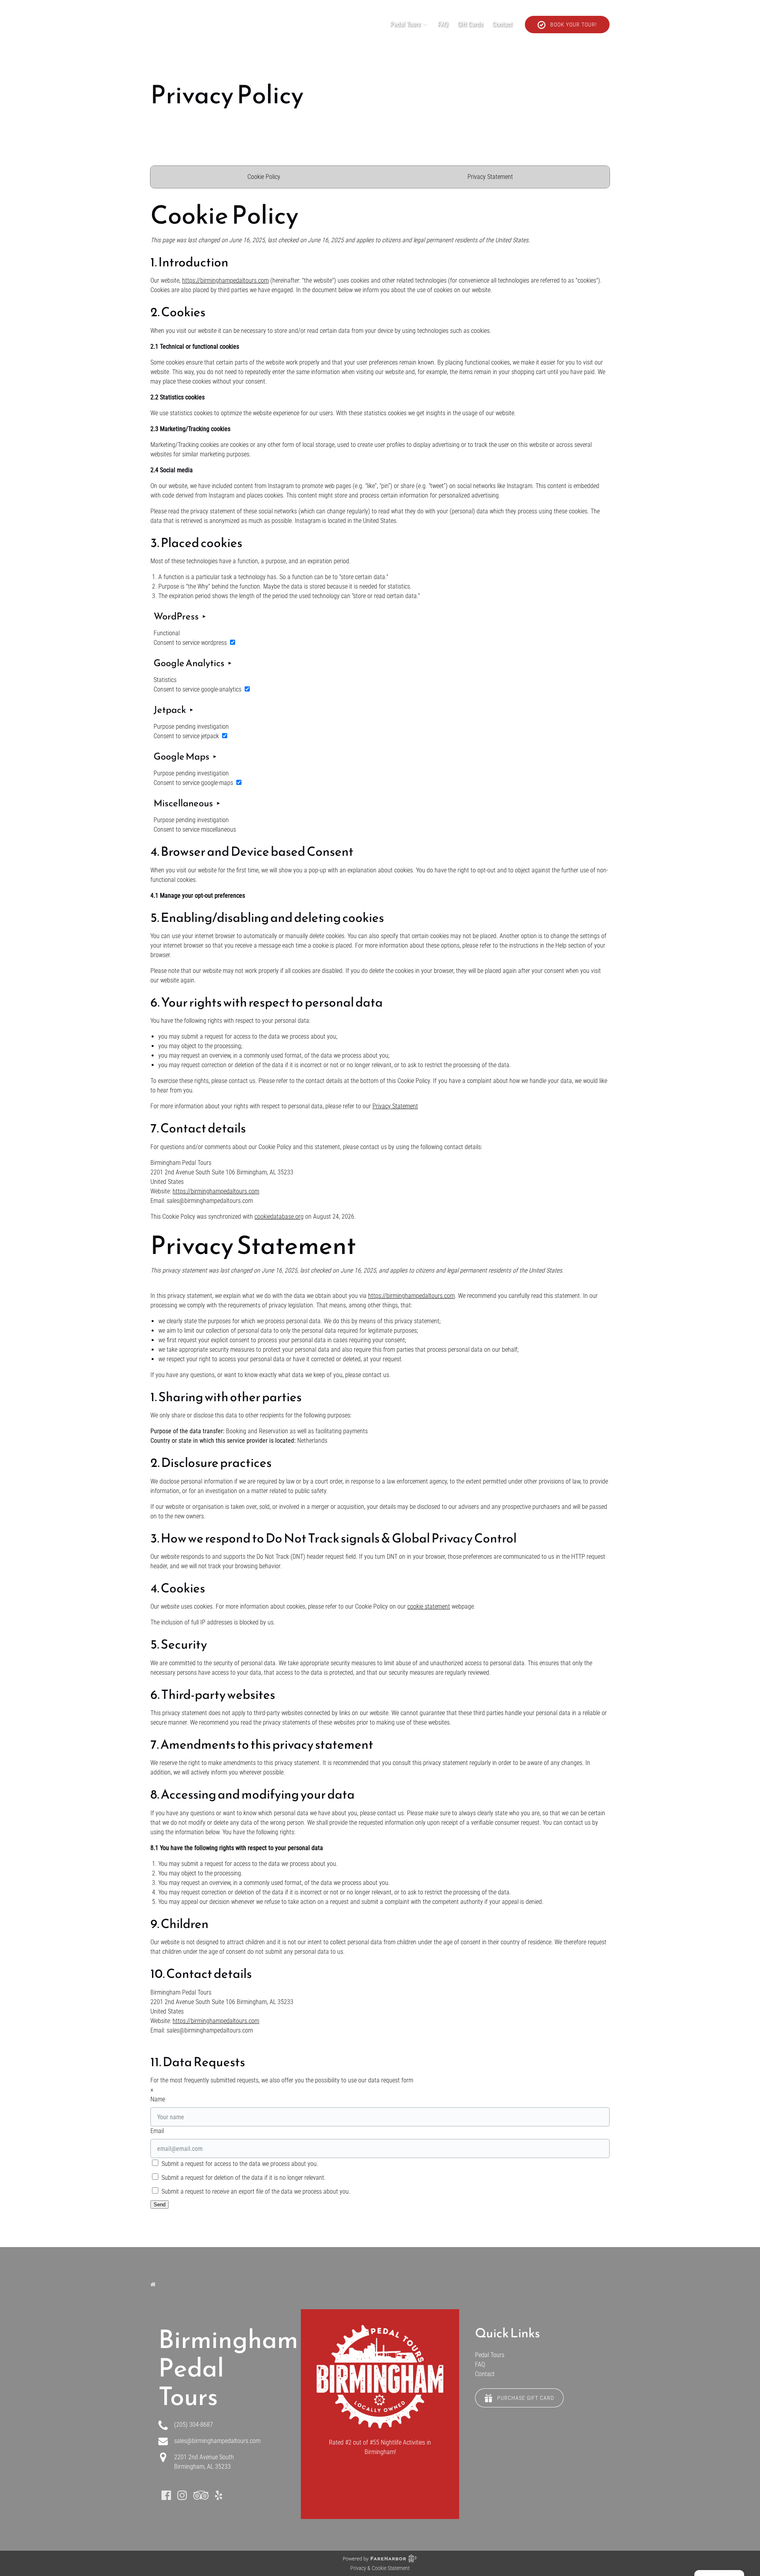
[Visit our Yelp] (218, 2495)
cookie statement (429, 1606)
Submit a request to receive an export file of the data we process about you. (255, 2191)
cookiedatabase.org (279, 1217)
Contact (502, 24)
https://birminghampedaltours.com (225, 280)
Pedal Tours (490, 2355)
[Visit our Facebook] (166, 2495)
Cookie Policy (264, 177)
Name (158, 2099)
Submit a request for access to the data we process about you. (239, 2164)
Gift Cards (470, 24)
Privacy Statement (490, 177)
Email (157, 2131)
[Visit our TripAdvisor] (201, 2495)
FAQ (443, 24)
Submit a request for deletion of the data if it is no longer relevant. (243, 2178)
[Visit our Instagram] (182, 2495)
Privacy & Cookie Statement (380, 2568)
